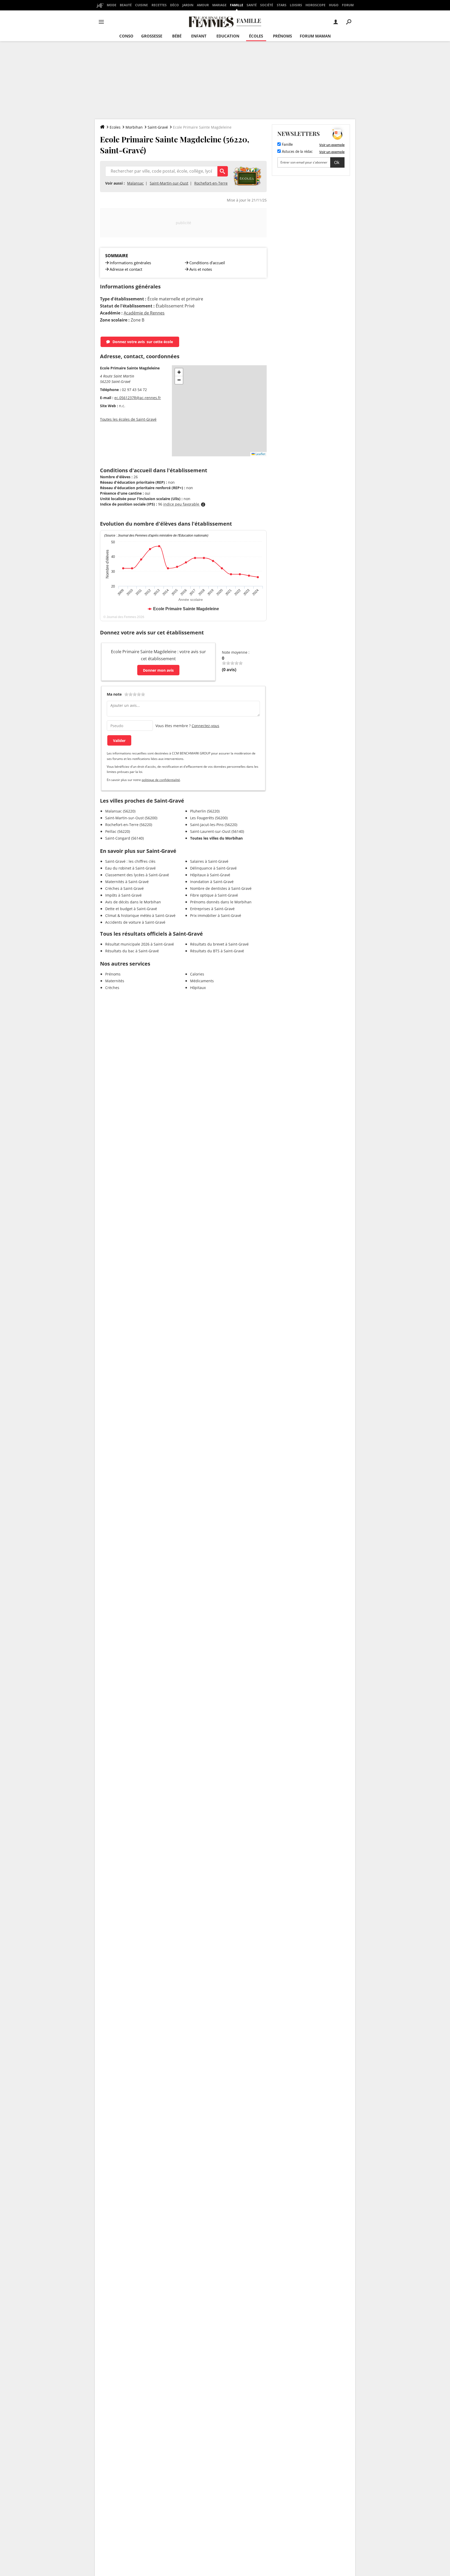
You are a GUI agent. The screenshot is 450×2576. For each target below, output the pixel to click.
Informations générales (130, 263)
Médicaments (202, 981)
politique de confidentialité (161, 780)
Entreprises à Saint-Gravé (212, 909)
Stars (282, 5)
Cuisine (142, 5)
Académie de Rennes (144, 313)
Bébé (177, 36)
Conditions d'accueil (207, 263)
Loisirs (296, 5)
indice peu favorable (182, 504)
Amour (203, 5)
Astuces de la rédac (297, 152)
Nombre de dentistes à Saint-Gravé (221, 888)
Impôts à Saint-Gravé (123, 895)
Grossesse (152, 36)
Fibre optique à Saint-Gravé (214, 895)
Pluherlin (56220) (205, 811)
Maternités (115, 981)
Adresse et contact (126, 269)
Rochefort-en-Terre (211, 183)
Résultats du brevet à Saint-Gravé (219, 944)
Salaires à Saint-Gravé (209, 861)
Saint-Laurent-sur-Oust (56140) (217, 831)
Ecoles (115, 127)
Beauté (126, 5)
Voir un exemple (332, 145)
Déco (174, 5)
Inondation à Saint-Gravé (212, 882)
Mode (112, 5)
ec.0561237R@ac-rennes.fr (138, 398)
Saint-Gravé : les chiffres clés (130, 861)
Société (267, 5)
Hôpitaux (198, 988)
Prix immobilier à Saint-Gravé (216, 915)
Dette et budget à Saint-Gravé (131, 909)
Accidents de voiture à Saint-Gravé (135, 922)
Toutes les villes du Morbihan (216, 838)
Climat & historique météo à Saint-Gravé (140, 915)
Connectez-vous (205, 726)
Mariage (219, 5)
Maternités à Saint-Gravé (127, 882)
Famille (237, 5)
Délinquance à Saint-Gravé (213, 868)
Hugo (334, 5)
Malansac (135, 183)
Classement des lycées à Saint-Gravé (137, 875)
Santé (252, 5)
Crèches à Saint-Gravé (124, 888)
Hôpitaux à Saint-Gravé (210, 875)
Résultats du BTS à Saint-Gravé (217, 951)
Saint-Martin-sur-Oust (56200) (131, 818)
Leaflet (260, 454)
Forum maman (315, 36)
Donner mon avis (158, 670)
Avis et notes (201, 269)
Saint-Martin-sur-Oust (169, 183)
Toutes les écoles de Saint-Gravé (128, 419)
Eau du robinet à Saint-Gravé (130, 868)
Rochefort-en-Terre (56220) (129, 825)
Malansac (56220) (120, 811)
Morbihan (134, 127)
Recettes (159, 5)
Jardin (188, 5)
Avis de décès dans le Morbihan (133, 902)
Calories (197, 974)
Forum (348, 5)
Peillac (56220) (118, 831)
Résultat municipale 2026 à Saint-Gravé (140, 944)
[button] (179, 372)
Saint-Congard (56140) (124, 838)
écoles (256, 36)
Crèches (112, 988)
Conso (126, 36)
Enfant (199, 36)
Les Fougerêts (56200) (209, 818)
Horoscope (315, 5)
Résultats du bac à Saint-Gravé (132, 951)
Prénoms (282, 36)
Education (228, 36)
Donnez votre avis (143, 342)
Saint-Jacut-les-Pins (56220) (214, 825)
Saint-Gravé (158, 127)
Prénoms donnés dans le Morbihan (221, 902)
